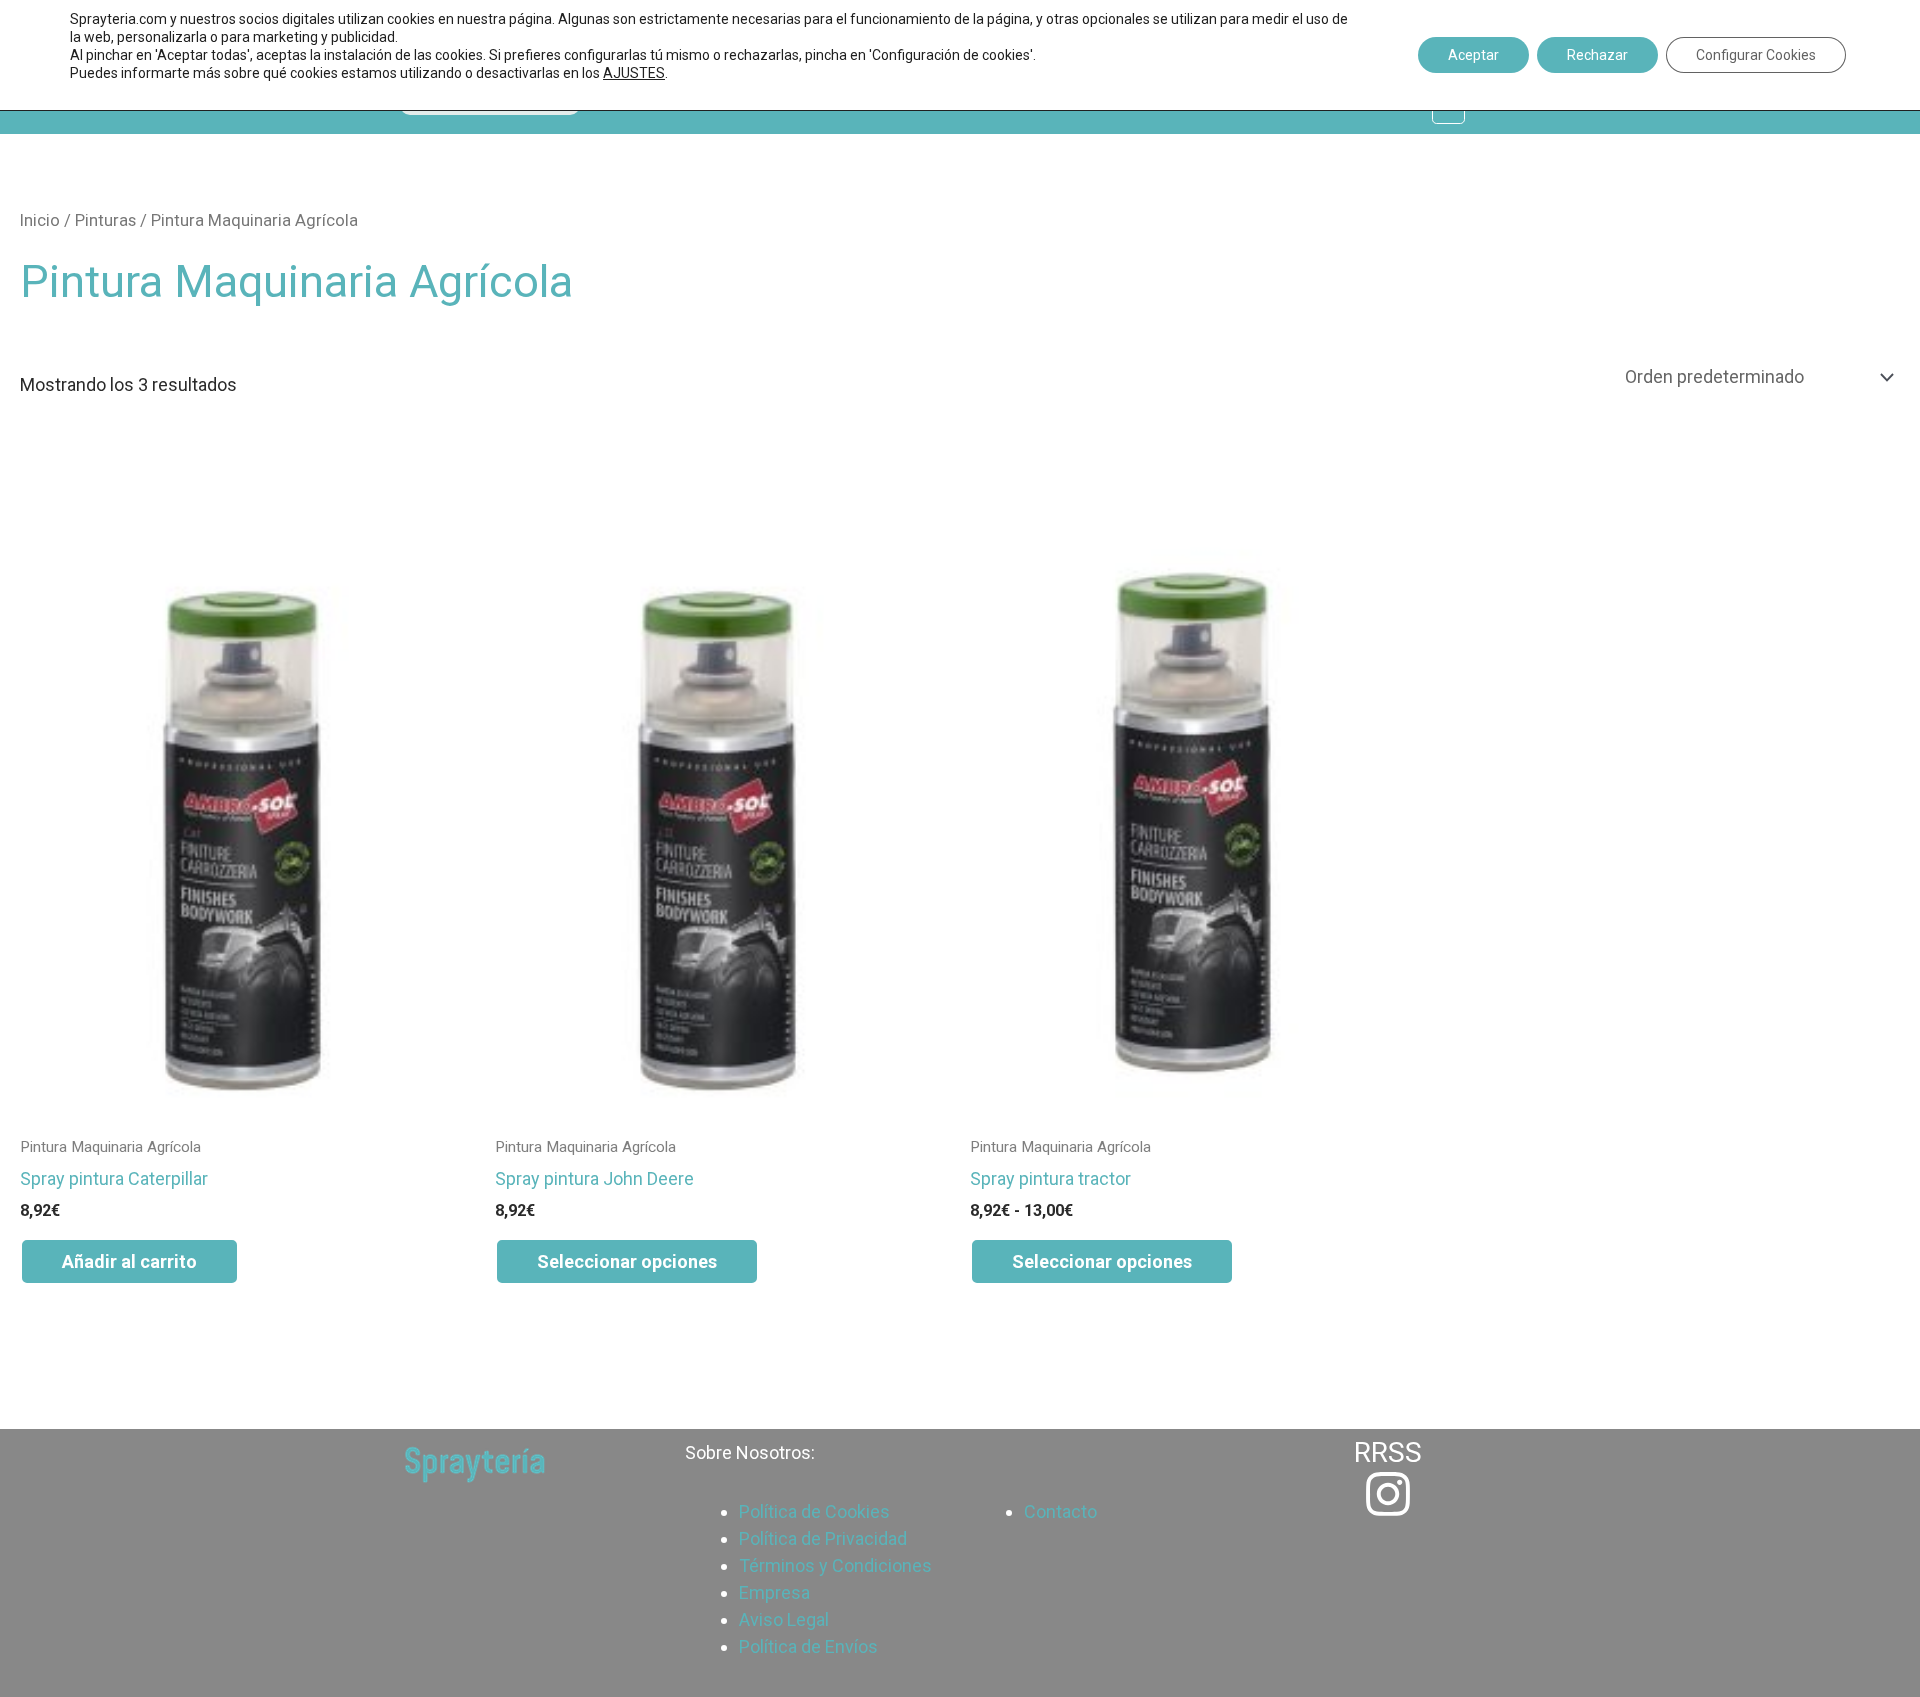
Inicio (40, 220)
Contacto (1060, 1511)
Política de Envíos (808, 1646)
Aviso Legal (784, 1619)
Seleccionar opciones (627, 1261)
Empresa (774, 1592)
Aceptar (1473, 55)
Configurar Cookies (1756, 55)
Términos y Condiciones (835, 1565)
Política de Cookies (814, 1511)
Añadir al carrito (129, 1261)
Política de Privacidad (823, 1538)
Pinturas (105, 220)
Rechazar (1597, 55)
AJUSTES (634, 73)
